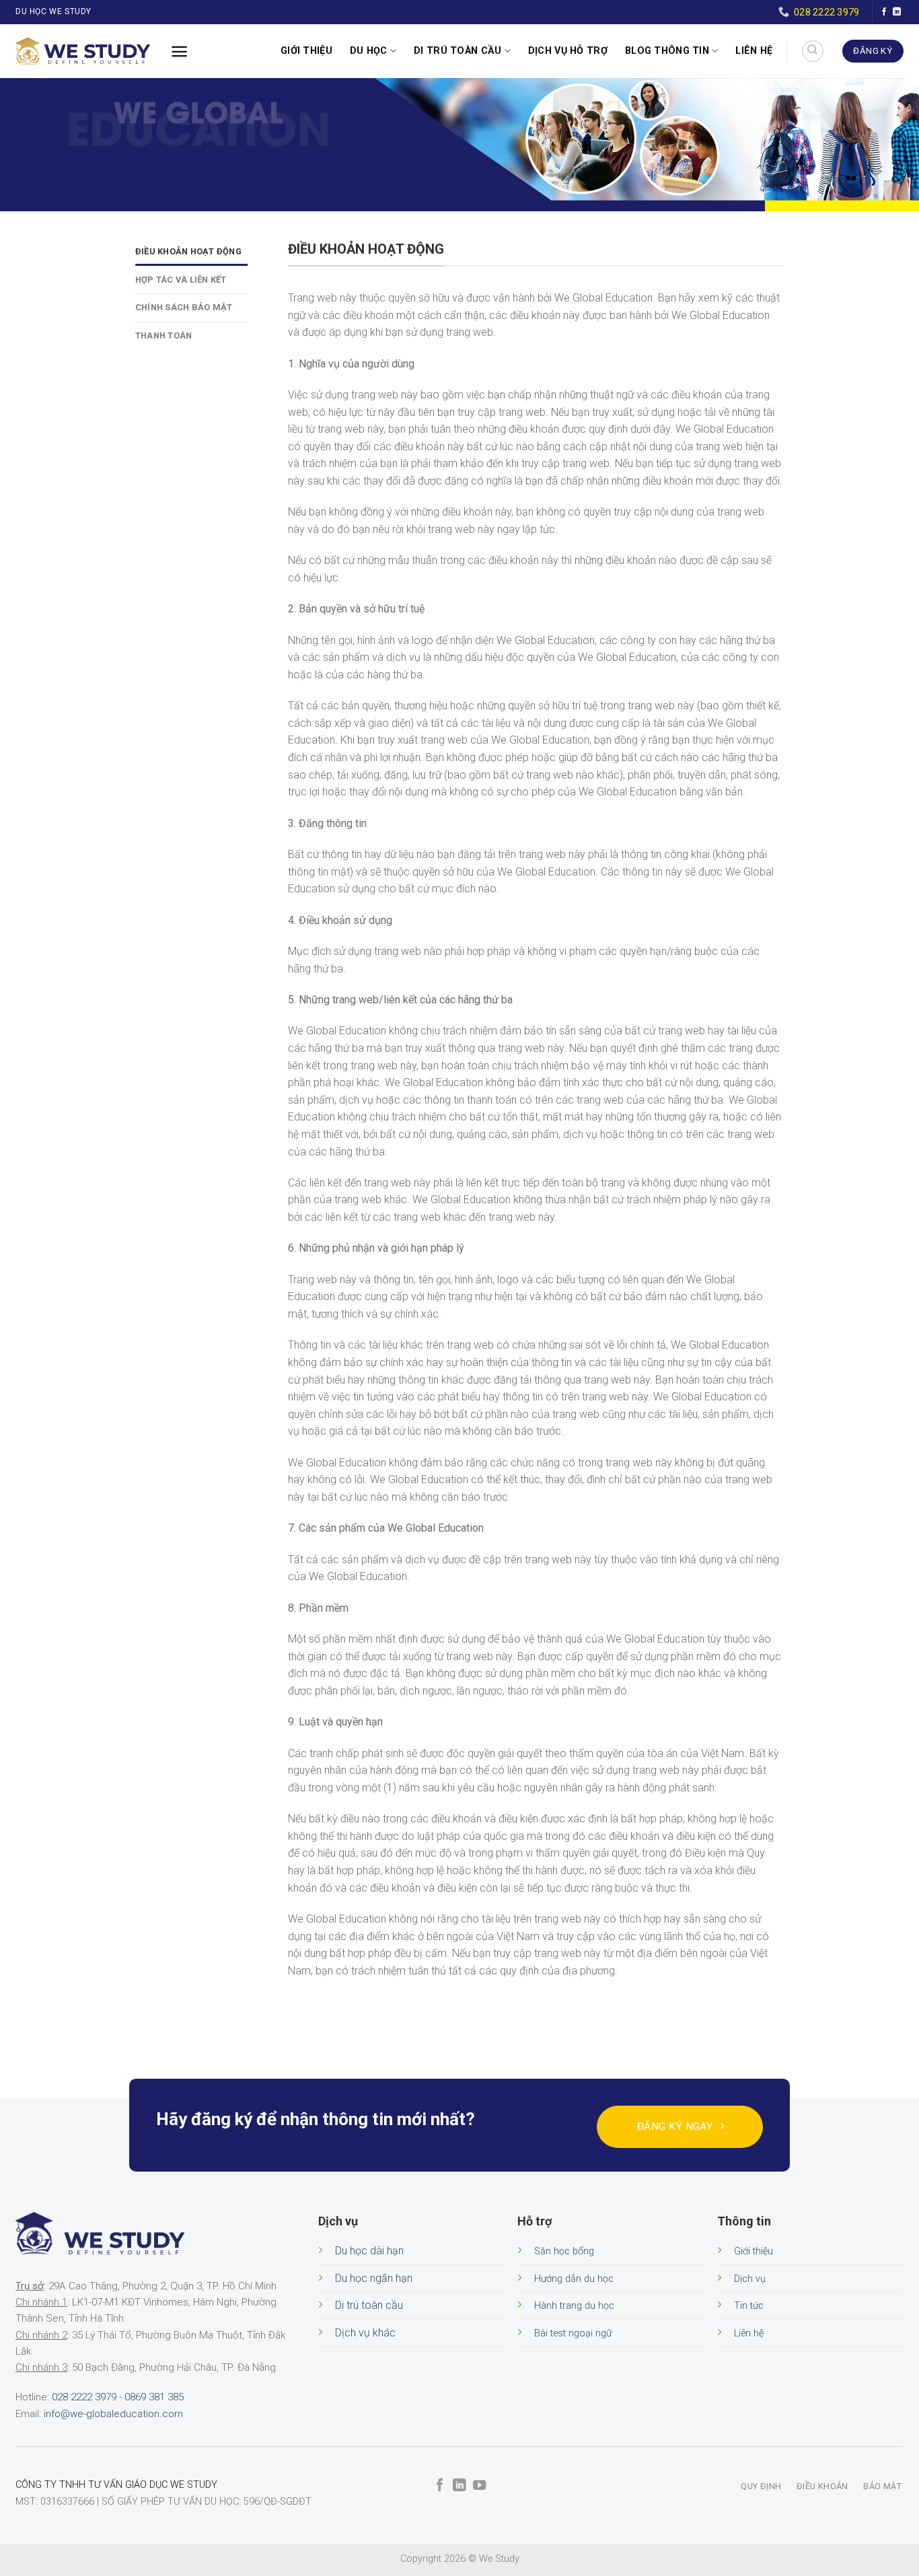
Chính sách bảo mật (184, 307)
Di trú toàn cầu (369, 2305)
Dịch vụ (750, 2279)
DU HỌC (369, 51)
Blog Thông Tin (667, 51)
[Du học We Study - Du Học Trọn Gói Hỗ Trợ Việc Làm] (83, 51)
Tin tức (749, 2306)
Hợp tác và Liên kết (181, 280)
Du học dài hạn (369, 2251)
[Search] (813, 51)
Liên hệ (754, 51)
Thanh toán (164, 335)
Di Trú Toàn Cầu (457, 51)
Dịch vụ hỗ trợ (568, 51)
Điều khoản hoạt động (188, 251)
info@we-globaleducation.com (113, 2414)
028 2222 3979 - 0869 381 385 (118, 2397)
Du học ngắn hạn (374, 2278)
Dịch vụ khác (365, 2333)
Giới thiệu (306, 51)
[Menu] (179, 51)
